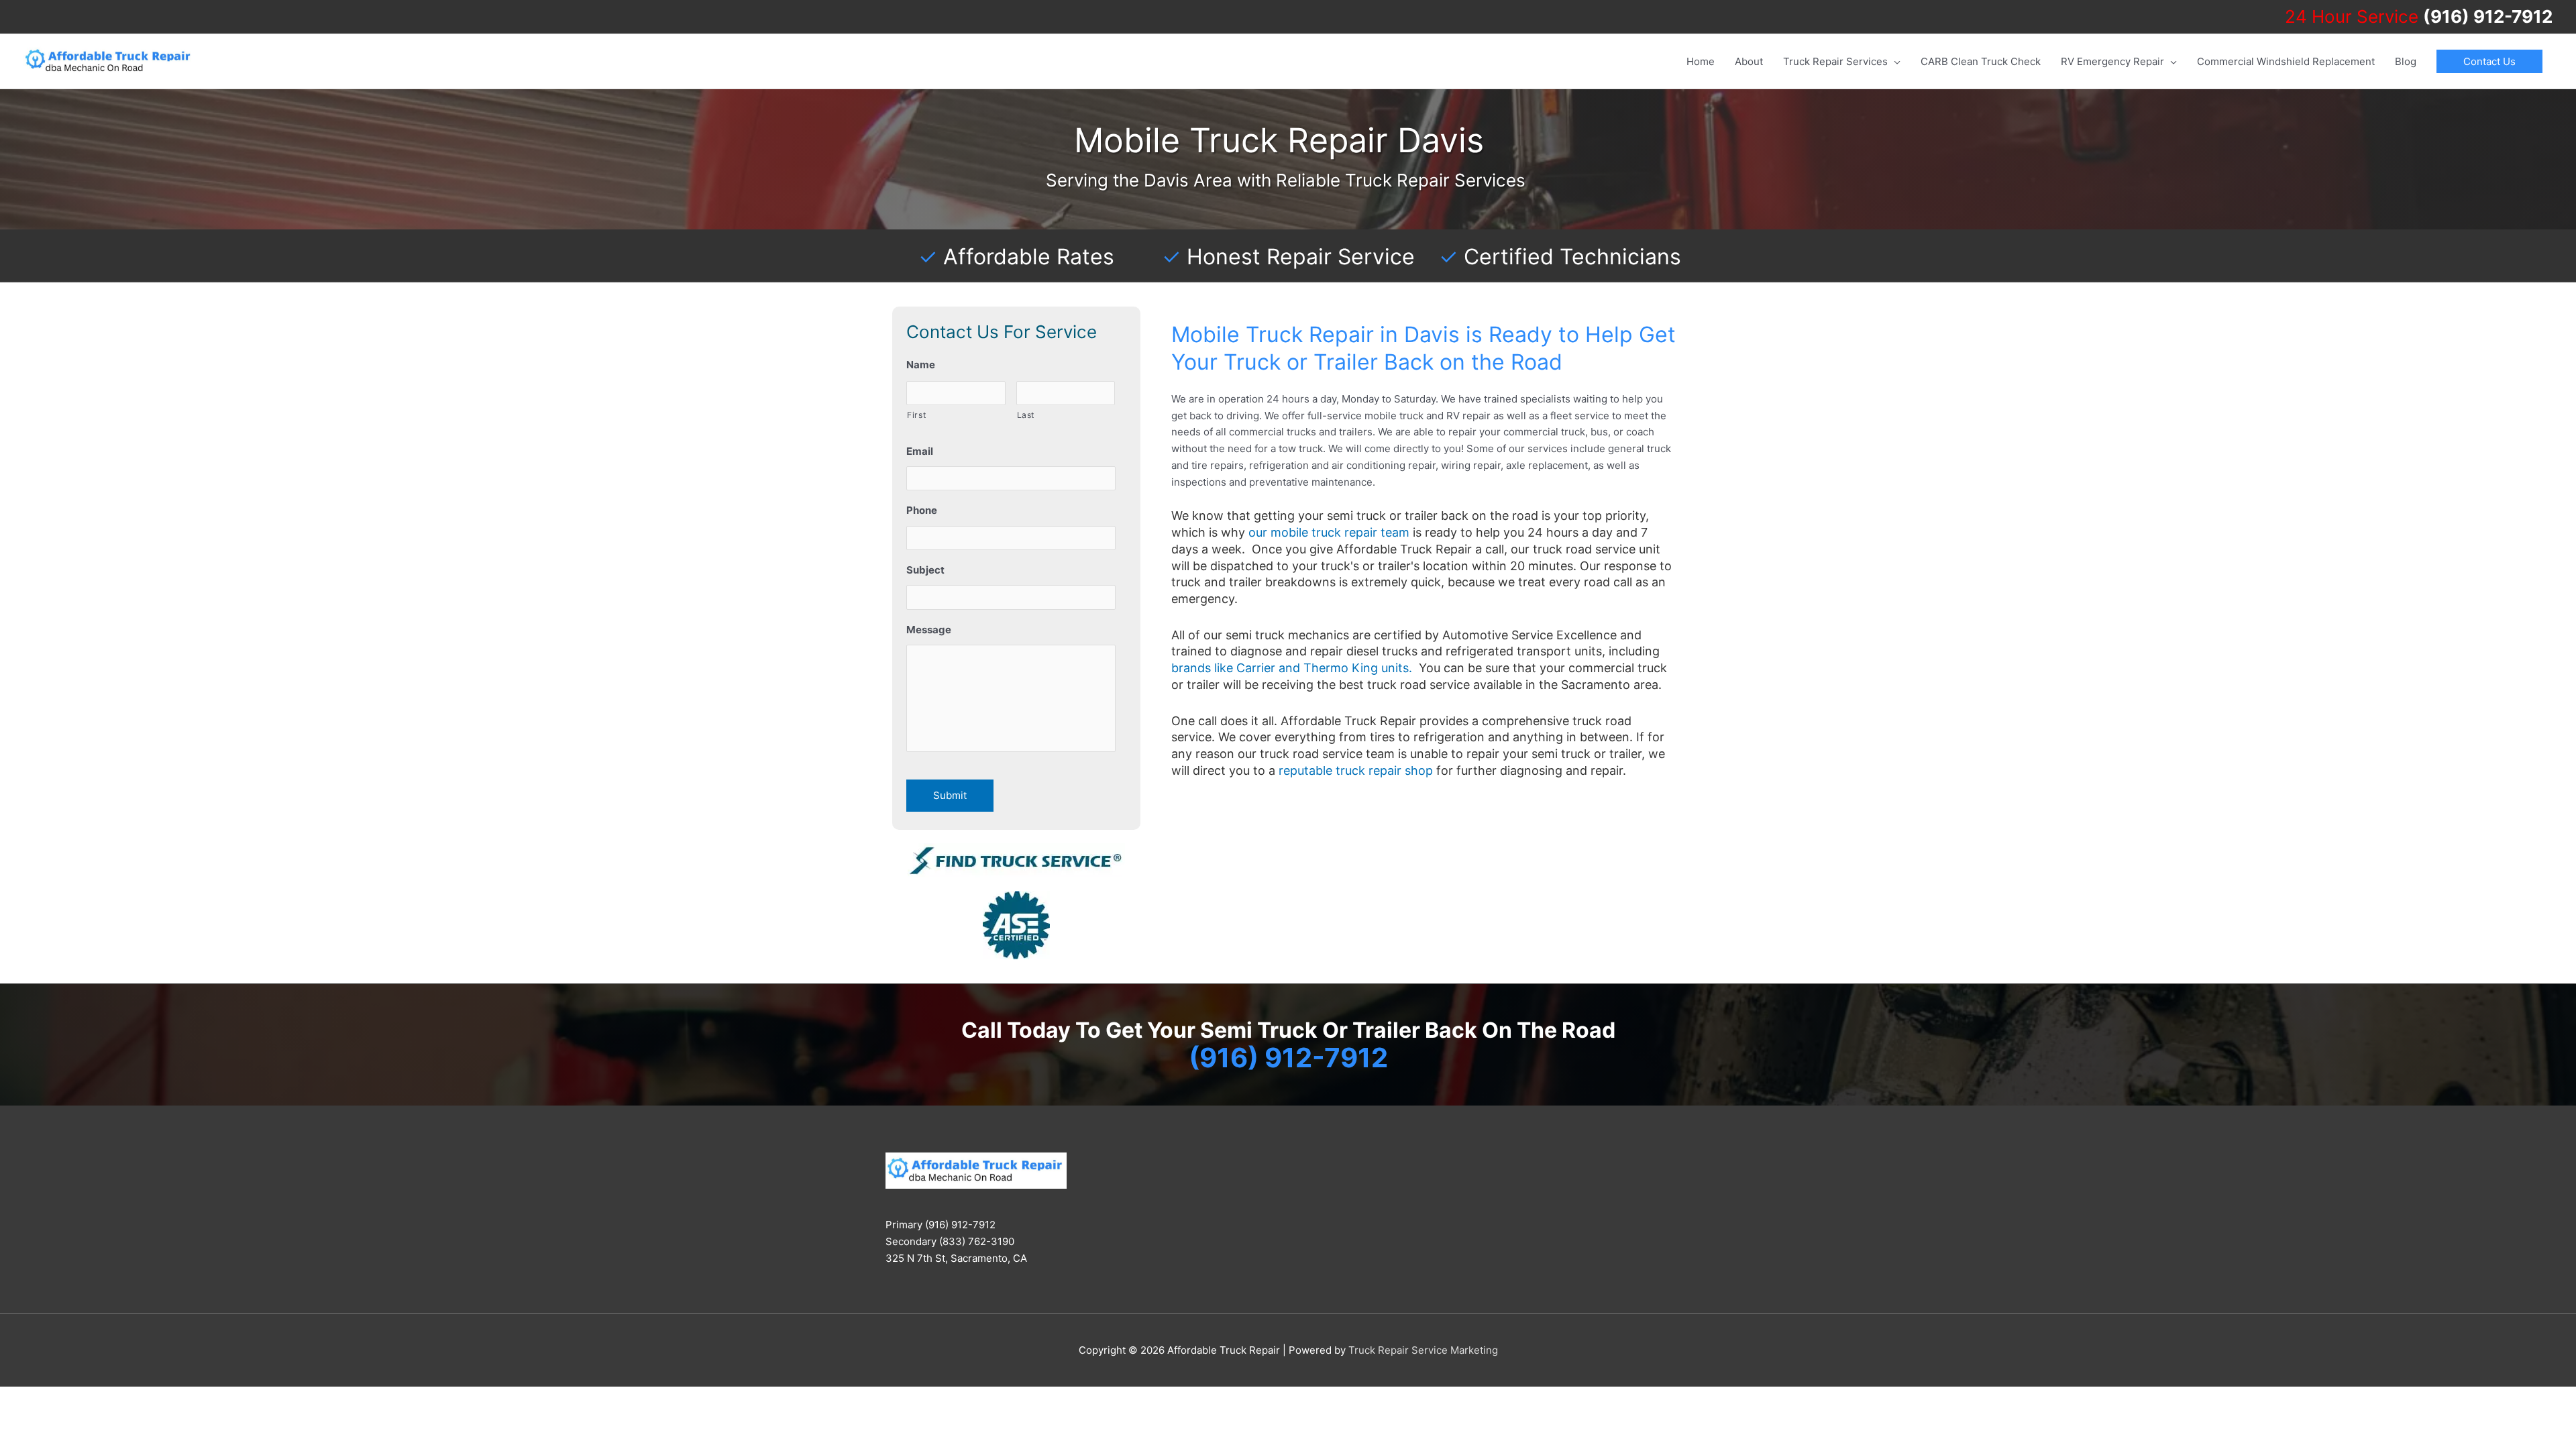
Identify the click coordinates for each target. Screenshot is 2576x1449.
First (916, 415)
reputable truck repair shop (1356, 770)
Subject (925, 570)
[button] (2489, 61)
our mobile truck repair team (1329, 532)
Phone (922, 510)
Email (920, 451)
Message (929, 630)
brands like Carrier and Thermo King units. (1292, 668)
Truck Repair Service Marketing (1423, 1350)
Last (1026, 415)
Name (921, 365)
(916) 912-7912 (2488, 16)
